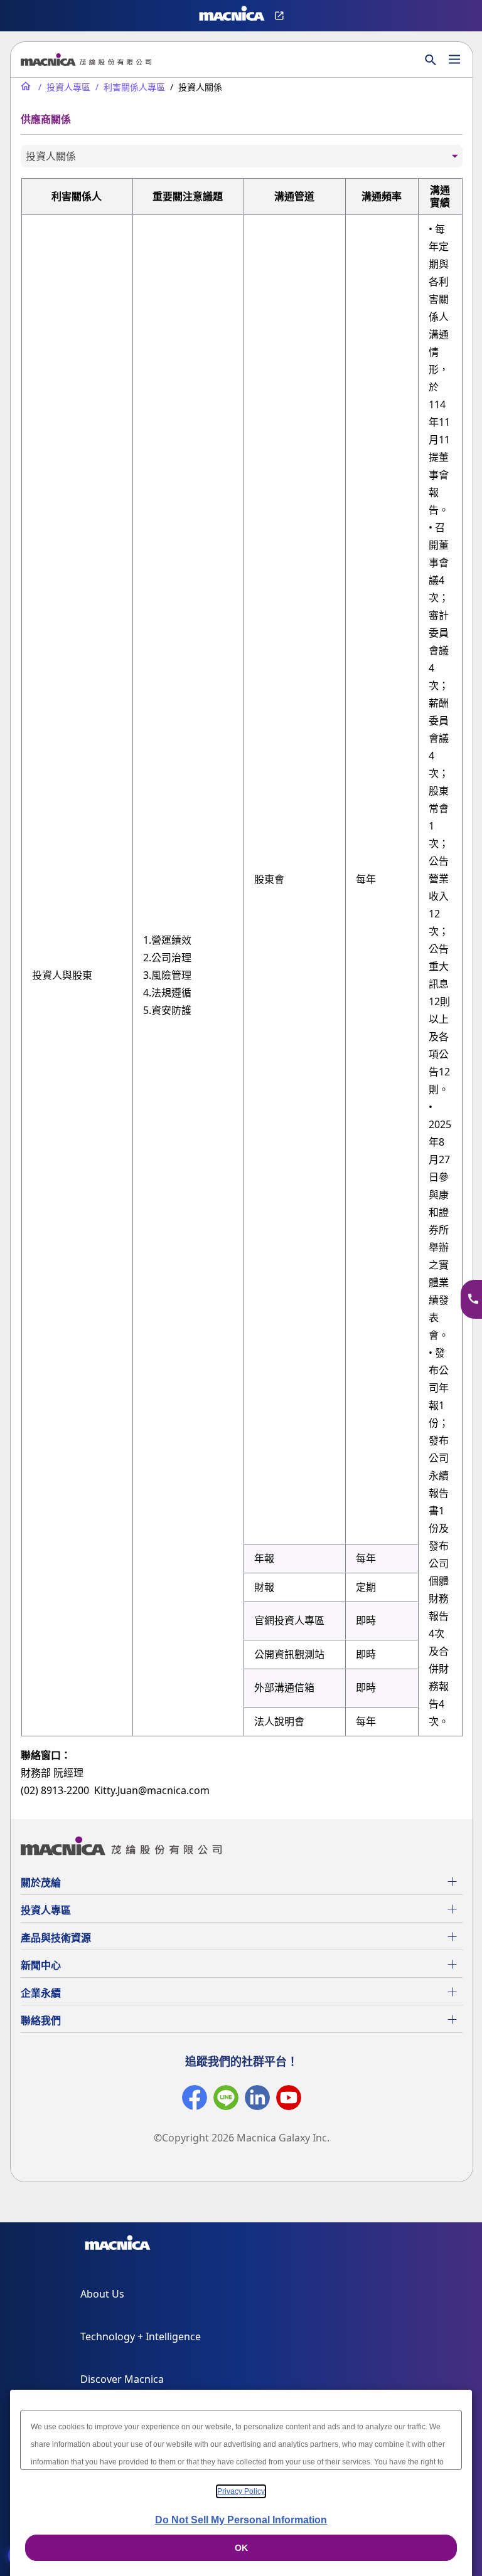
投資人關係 (51, 156)
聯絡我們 (41, 2020)
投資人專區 (46, 1910)
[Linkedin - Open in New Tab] (257, 2100)
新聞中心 (41, 1965)
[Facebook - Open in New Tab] (195, 2100)
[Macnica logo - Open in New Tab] (232, 16)
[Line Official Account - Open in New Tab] (226, 2100)
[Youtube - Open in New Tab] (289, 2100)
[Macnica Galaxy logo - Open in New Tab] (118, 2245)
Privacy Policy (241, 2491)
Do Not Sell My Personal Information (241, 2520)
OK (241, 2548)
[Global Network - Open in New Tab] (281, 16)
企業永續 (41, 1993)
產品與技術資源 (56, 1938)
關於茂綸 (41, 1882)
